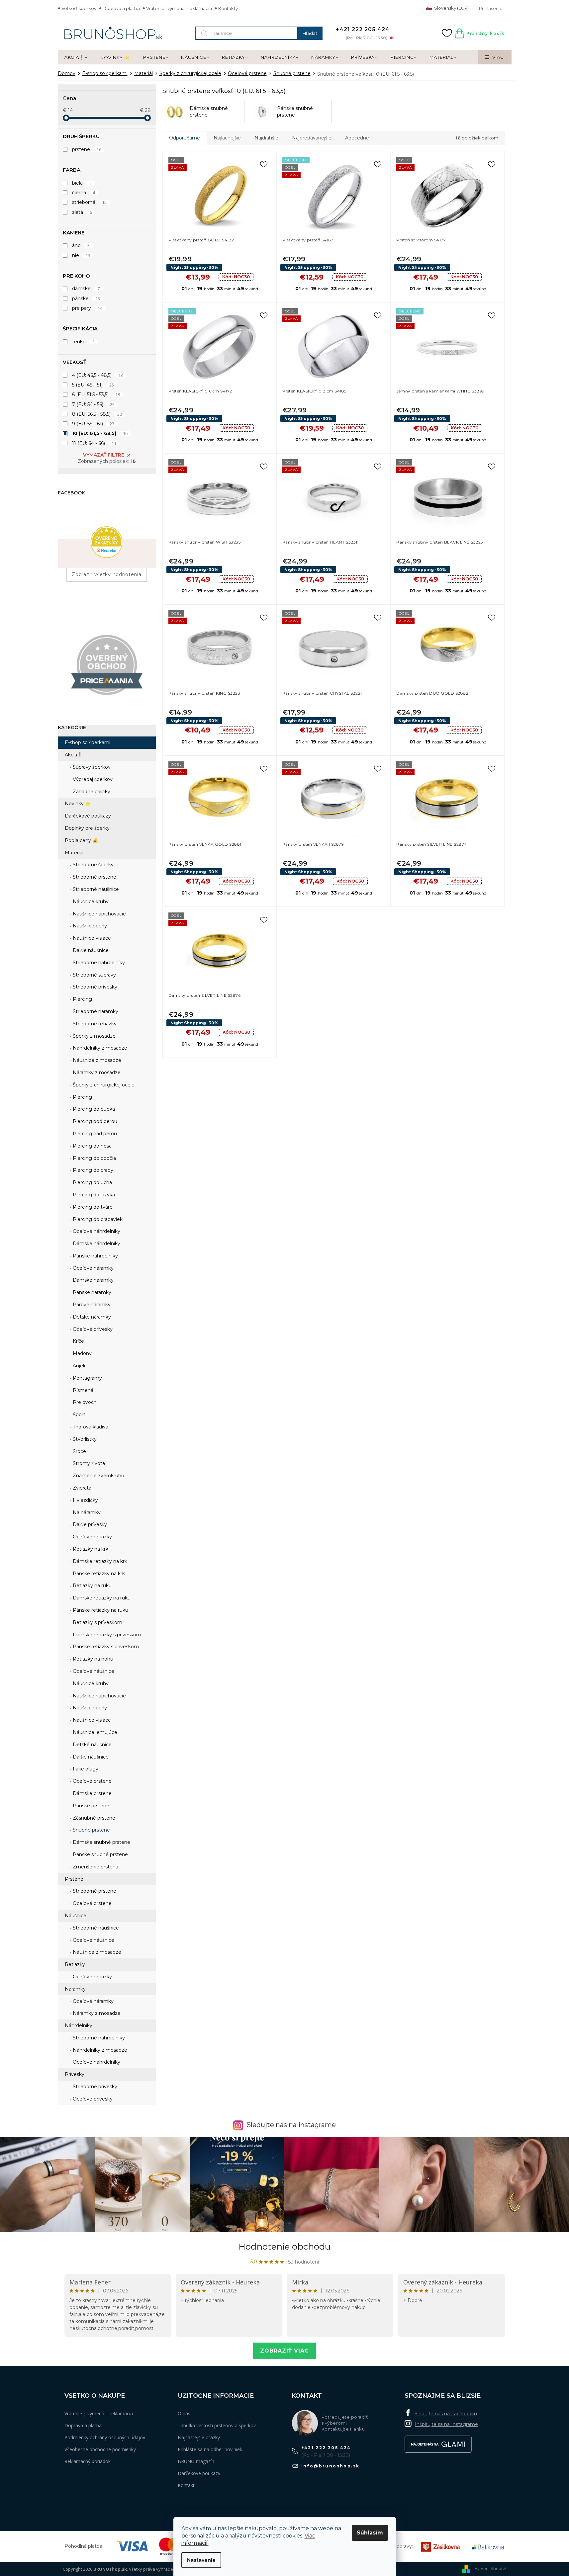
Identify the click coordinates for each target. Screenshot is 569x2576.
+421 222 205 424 (326, 2448)
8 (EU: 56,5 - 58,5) (97, 414)
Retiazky (75, 1964)
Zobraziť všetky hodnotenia (106, 574)
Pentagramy (87, 1378)
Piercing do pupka (93, 1109)
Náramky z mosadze (96, 1073)
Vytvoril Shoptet (491, 2569)
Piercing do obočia (94, 1158)
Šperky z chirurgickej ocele (103, 1085)
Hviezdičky (85, 1500)
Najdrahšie (266, 138)
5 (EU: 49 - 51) (93, 385)
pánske (86, 299)
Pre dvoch (84, 1402)
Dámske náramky (93, 1280)
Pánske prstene (90, 1806)
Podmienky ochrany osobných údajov (105, 2437)
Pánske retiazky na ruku (100, 1610)
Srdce (79, 1451)
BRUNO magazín (196, 2461)
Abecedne (357, 138)
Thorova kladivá (90, 1427)
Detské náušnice (92, 1745)
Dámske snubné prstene (101, 1842)
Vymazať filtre (104, 455)
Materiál (74, 853)
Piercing (82, 999)
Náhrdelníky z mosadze (99, 1048)
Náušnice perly (89, 926)
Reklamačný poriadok (88, 2461)
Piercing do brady (92, 1170)
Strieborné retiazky (94, 1024)
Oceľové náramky (93, 1268)
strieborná (90, 202)
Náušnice (76, 1916)
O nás (184, 2413)
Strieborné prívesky (94, 987)
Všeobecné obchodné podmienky (100, 2449)
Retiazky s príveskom (97, 1622)
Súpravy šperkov (91, 767)
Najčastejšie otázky (199, 2437)
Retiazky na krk (90, 1549)
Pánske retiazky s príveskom (105, 1647)
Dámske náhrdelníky (96, 1244)
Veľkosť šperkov (79, 8)
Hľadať (310, 33)
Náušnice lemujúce (94, 1732)
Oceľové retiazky (92, 1537)
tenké (84, 342)
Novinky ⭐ (78, 804)
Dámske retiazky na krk (99, 1561)
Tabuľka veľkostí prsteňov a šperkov (217, 2425)
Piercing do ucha (92, 1182)
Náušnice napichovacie (99, 914)
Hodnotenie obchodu (284, 2247)
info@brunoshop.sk (331, 2466)
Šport (78, 1415)
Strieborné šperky (93, 865)
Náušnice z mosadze (96, 1060)
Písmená (82, 1390)
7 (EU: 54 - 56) (94, 404)
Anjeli (78, 1366)
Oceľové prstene (92, 1781)
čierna (84, 193)
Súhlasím (370, 2533)
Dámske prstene (92, 1793)
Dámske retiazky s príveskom (106, 1635)
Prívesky (75, 2074)
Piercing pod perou (94, 1121)
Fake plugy (85, 1769)
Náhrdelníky (79, 2025)
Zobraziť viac (284, 2351)
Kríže (78, 1341)
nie (81, 255)
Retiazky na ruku (92, 1586)
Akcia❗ (74, 755)
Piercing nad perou (94, 1134)
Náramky (75, 1989)
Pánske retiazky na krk (98, 1574)
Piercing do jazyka (93, 1195)
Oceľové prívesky (92, 1329)
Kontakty (228, 8)
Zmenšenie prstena (95, 1867)
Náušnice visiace (91, 938)
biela (82, 183)
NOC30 (236, 277)
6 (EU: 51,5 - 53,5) (96, 394)
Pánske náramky (91, 1292)
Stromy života (88, 1463)
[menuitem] (76, 57)
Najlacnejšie (227, 138)
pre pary (87, 308)
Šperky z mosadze (94, 1036)
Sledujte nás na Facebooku (446, 2414)
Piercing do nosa (92, 1146)
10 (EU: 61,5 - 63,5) (100, 433)
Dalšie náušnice (90, 950)
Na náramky (86, 1512)
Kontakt (186, 2485)
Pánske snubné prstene (100, 1854)
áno (81, 245)
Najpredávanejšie (312, 138)
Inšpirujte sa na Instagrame (446, 2424)
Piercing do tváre (92, 1207)
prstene (87, 149)
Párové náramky (91, 1305)
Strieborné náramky (95, 1011)
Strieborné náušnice (95, 889)
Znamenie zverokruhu (98, 1476)
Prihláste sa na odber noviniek (210, 2449)
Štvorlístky (84, 1439)
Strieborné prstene (94, 877)
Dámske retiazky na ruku (101, 1598)
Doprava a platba (121, 8)
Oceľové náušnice (93, 1671)
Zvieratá (81, 1488)
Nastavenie (201, 2560)
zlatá (82, 212)
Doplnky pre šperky (87, 828)
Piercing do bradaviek (97, 1219)
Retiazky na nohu (92, 1659)
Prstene (74, 1879)
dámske (86, 289)
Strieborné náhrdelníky (98, 963)
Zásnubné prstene (93, 1818)
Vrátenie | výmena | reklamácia (179, 8)
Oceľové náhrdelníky (96, 1231)
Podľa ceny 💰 (81, 840)
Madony (82, 1353)
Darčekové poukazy (88, 816)
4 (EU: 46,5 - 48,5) (98, 375)
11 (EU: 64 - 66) (94, 443)
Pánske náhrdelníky (95, 1256)
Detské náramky (91, 1317)
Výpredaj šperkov (92, 779)
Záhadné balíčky (91, 792)
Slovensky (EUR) (451, 8)
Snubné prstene (91, 1830)
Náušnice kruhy (90, 902)
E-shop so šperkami (88, 742)
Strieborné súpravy (94, 975)
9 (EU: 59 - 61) (93, 424)
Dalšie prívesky (89, 1524)
